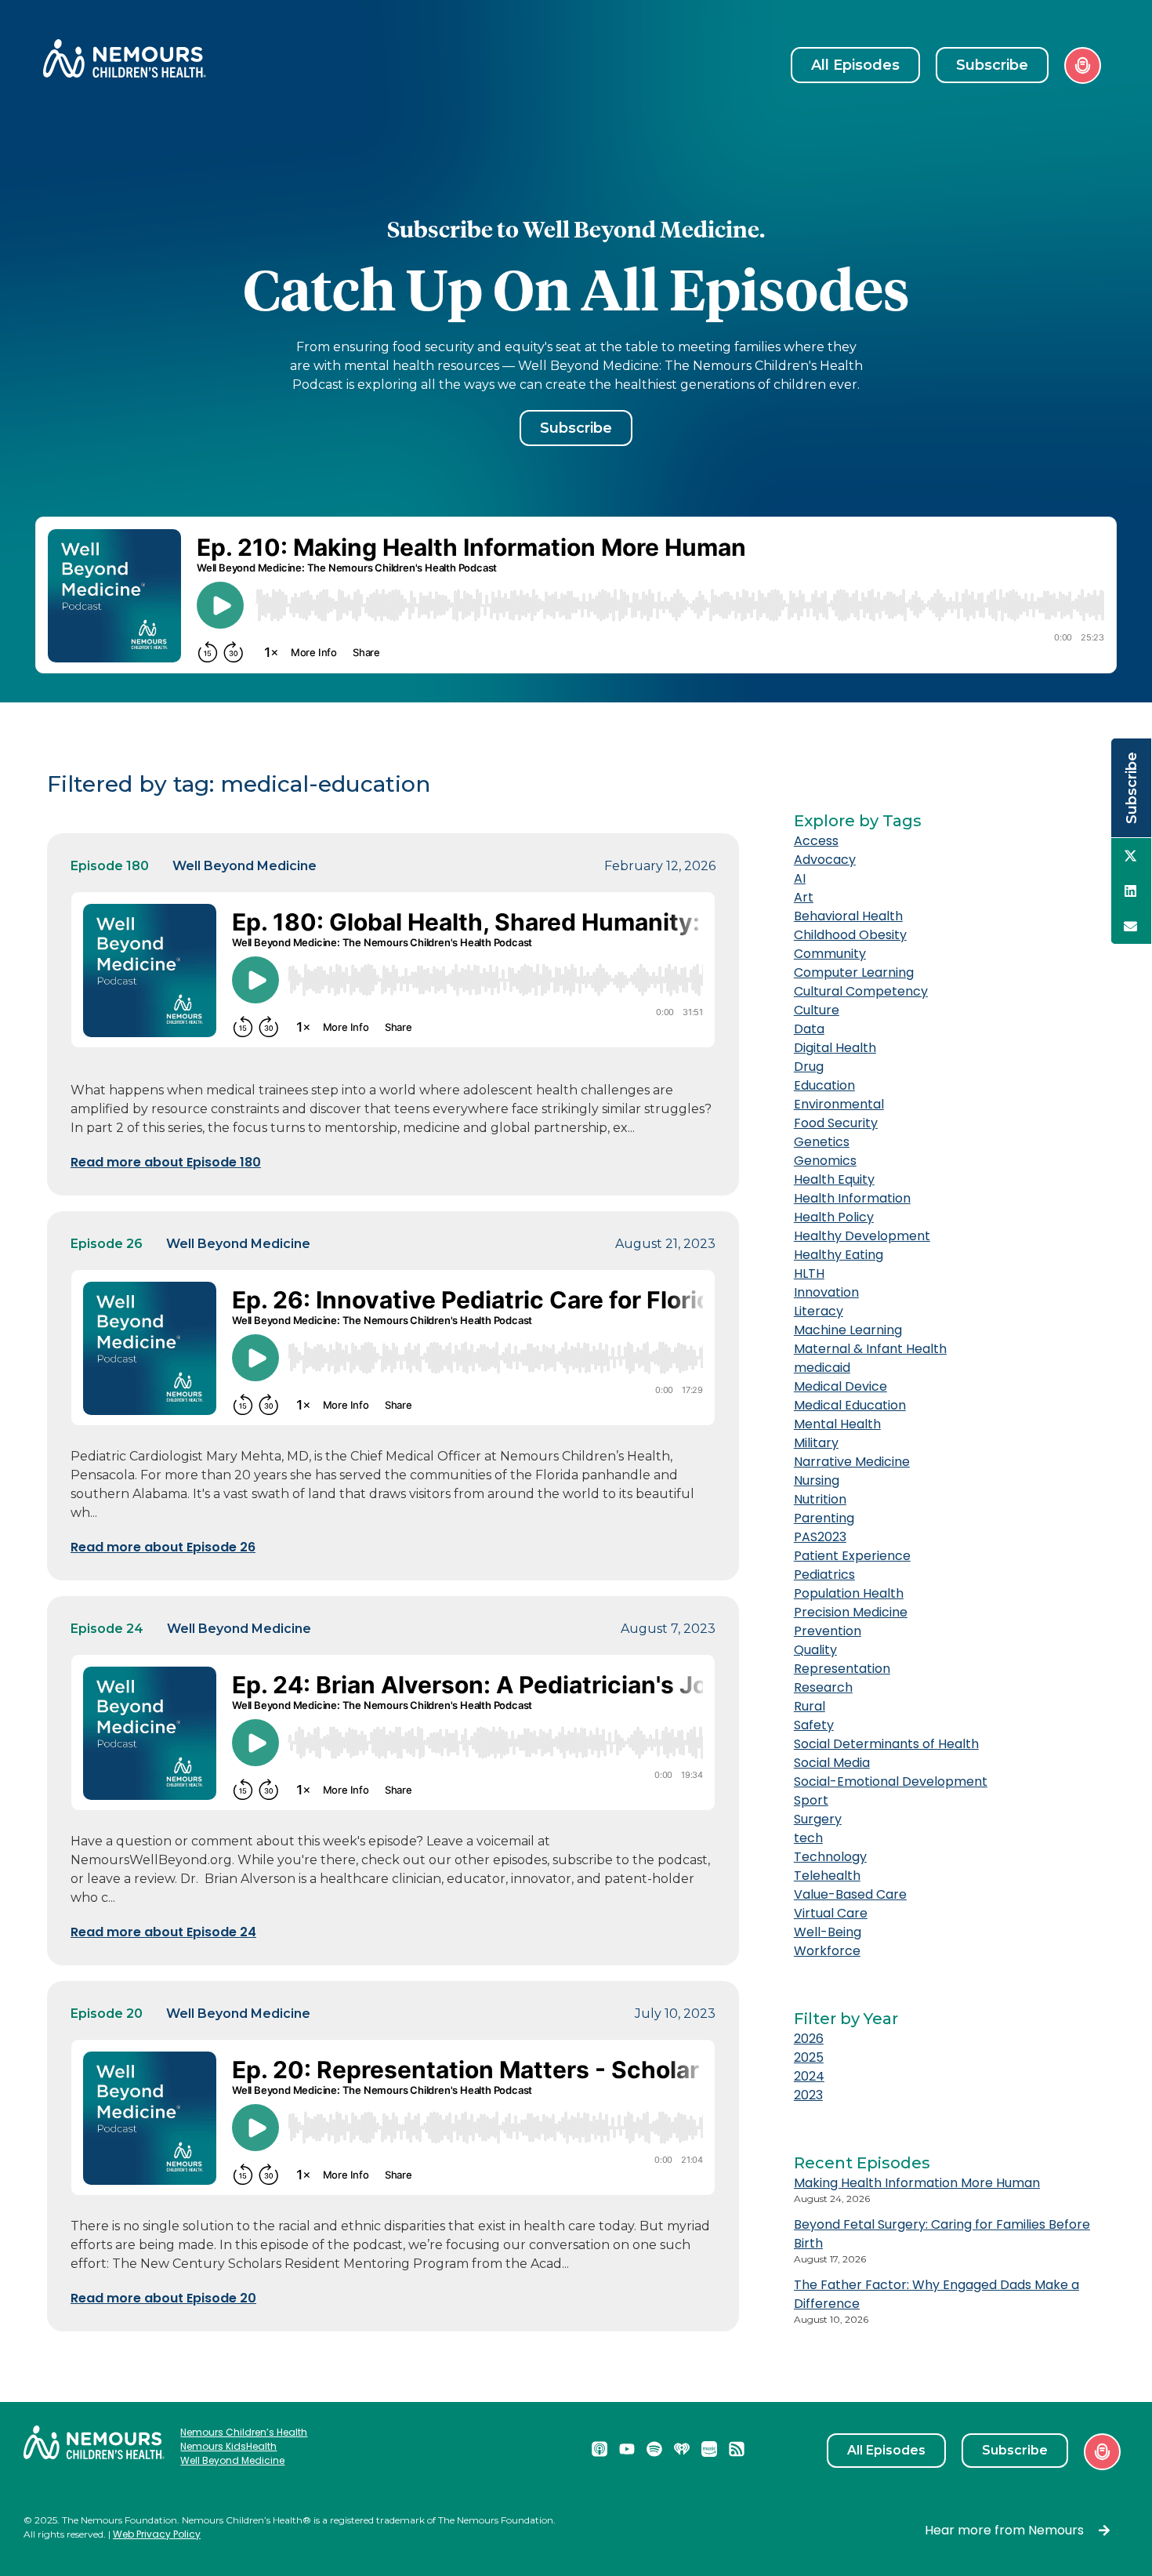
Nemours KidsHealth (228, 2446)
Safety (814, 1725)
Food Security (836, 1123)
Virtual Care (831, 1913)
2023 (808, 2095)
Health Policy (834, 1217)
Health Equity (834, 1179)
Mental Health (837, 1424)
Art (804, 897)
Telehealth (827, 1876)
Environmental (839, 1104)
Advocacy (825, 860)
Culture (817, 1010)
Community (830, 954)
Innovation (826, 1292)
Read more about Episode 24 (163, 1932)
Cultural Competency (861, 991)
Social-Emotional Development (891, 1781)
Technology (830, 1857)
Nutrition (820, 1499)
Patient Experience (852, 1556)
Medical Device (840, 1386)
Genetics (822, 1142)
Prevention (828, 1631)
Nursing (817, 1480)
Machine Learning (848, 1330)
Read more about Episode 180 (166, 1162)
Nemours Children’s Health (244, 2432)
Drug (809, 1067)
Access (816, 841)
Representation (842, 1669)
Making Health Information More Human (917, 2183)
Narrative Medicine (852, 1462)
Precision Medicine (851, 1612)
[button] (1131, 856)
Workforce (827, 1951)
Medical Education (850, 1405)
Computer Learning (854, 972)
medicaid (822, 1368)
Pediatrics (824, 1575)
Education (824, 1085)
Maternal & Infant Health (870, 1349)
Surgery (818, 1819)
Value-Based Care (850, 1894)
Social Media (832, 1763)
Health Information (852, 1198)
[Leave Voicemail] (1083, 65)
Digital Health (835, 1048)
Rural (810, 1706)
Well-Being (828, 1932)
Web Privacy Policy (157, 2534)
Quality (815, 1650)
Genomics (825, 1161)
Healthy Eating (839, 1255)
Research (823, 1687)
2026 (809, 2039)
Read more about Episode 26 (163, 1547)
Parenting (824, 1518)
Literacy (819, 1311)
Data (809, 1029)
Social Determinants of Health (886, 1744)
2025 (809, 2057)
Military (816, 1443)
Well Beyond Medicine (232, 2460)
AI (800, 878)
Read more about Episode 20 (163, 2298)
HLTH (809, 1273)
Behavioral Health (848, 916)
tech (808, 1838)
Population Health (849, 1593)
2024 (809, 2076)
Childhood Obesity (850, 935)
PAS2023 (820, 1537)
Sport (811, 1800)
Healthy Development (862, 1236)
